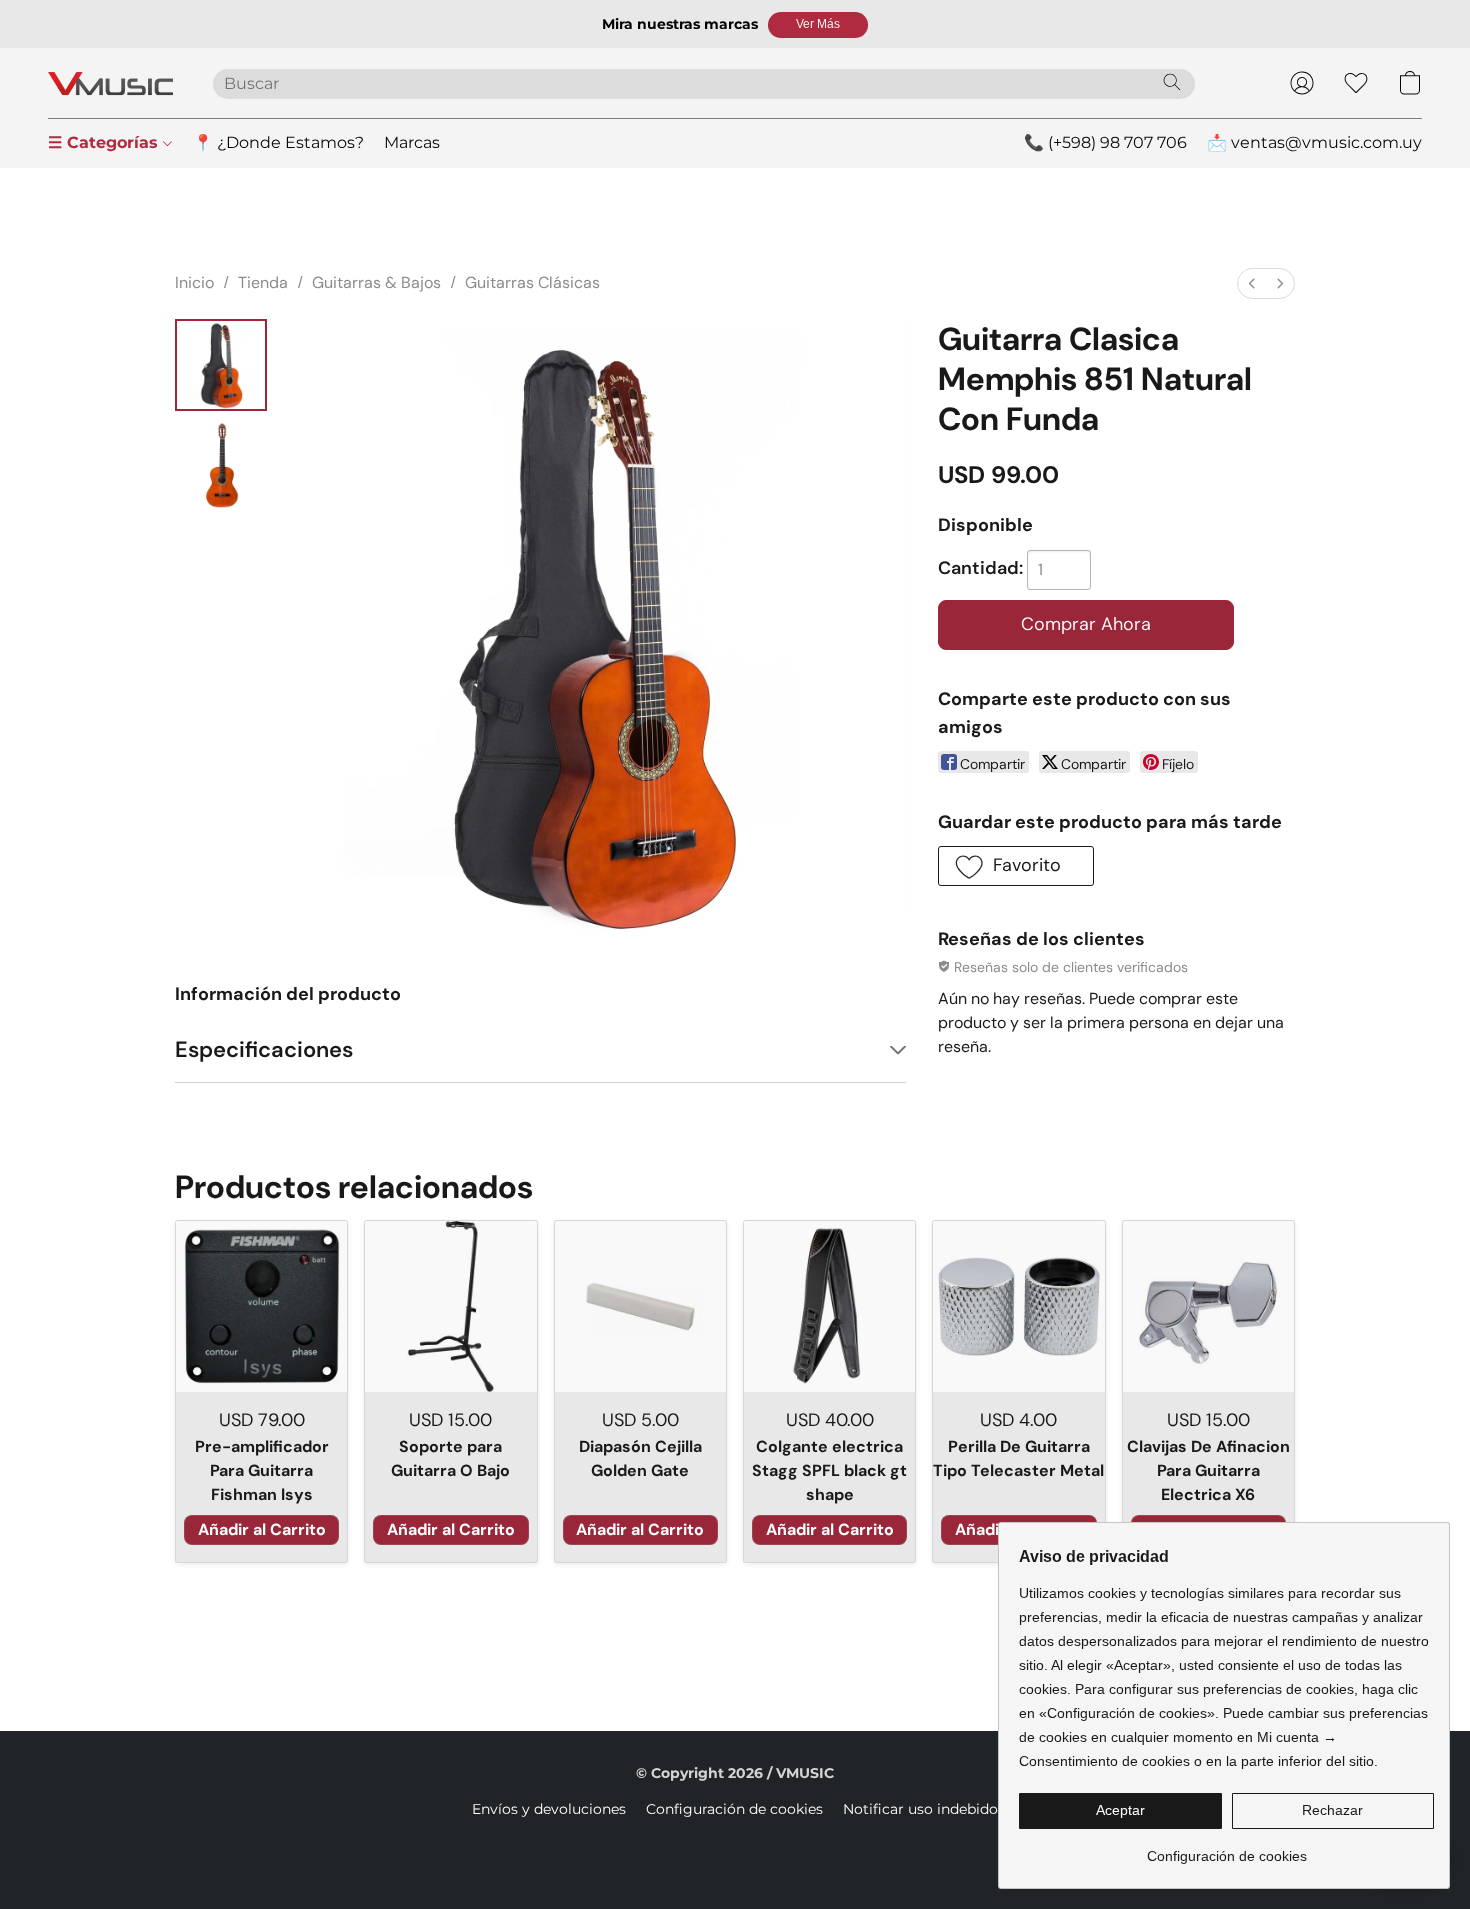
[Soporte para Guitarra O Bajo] (450, 1306)
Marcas (412, 142)
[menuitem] (1252, 283)
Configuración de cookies (734, 1809)
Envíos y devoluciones (549, 1809)
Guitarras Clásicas (532, 282)
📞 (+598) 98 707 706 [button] (1105, 142)
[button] (818, 25)
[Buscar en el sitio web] (1172, 82)
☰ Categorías (105, 142)
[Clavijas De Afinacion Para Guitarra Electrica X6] (1208, 1306)
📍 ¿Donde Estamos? (278, 142)
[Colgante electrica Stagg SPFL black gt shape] (829, 1306)
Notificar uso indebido (920, 1809)
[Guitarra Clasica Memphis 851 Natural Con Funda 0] (221, 365)
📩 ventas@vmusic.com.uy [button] (1314, 142)
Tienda (263, 282)
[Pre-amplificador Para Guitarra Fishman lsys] (261, 1306)
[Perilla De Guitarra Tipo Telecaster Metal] (1018, 1306)
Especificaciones (264, 1049)
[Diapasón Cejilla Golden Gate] (640, 1306)
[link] (1226, 1848)
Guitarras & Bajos (376, 282)
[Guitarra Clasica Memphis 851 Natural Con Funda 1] (221, 465)
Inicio (194, 282)
